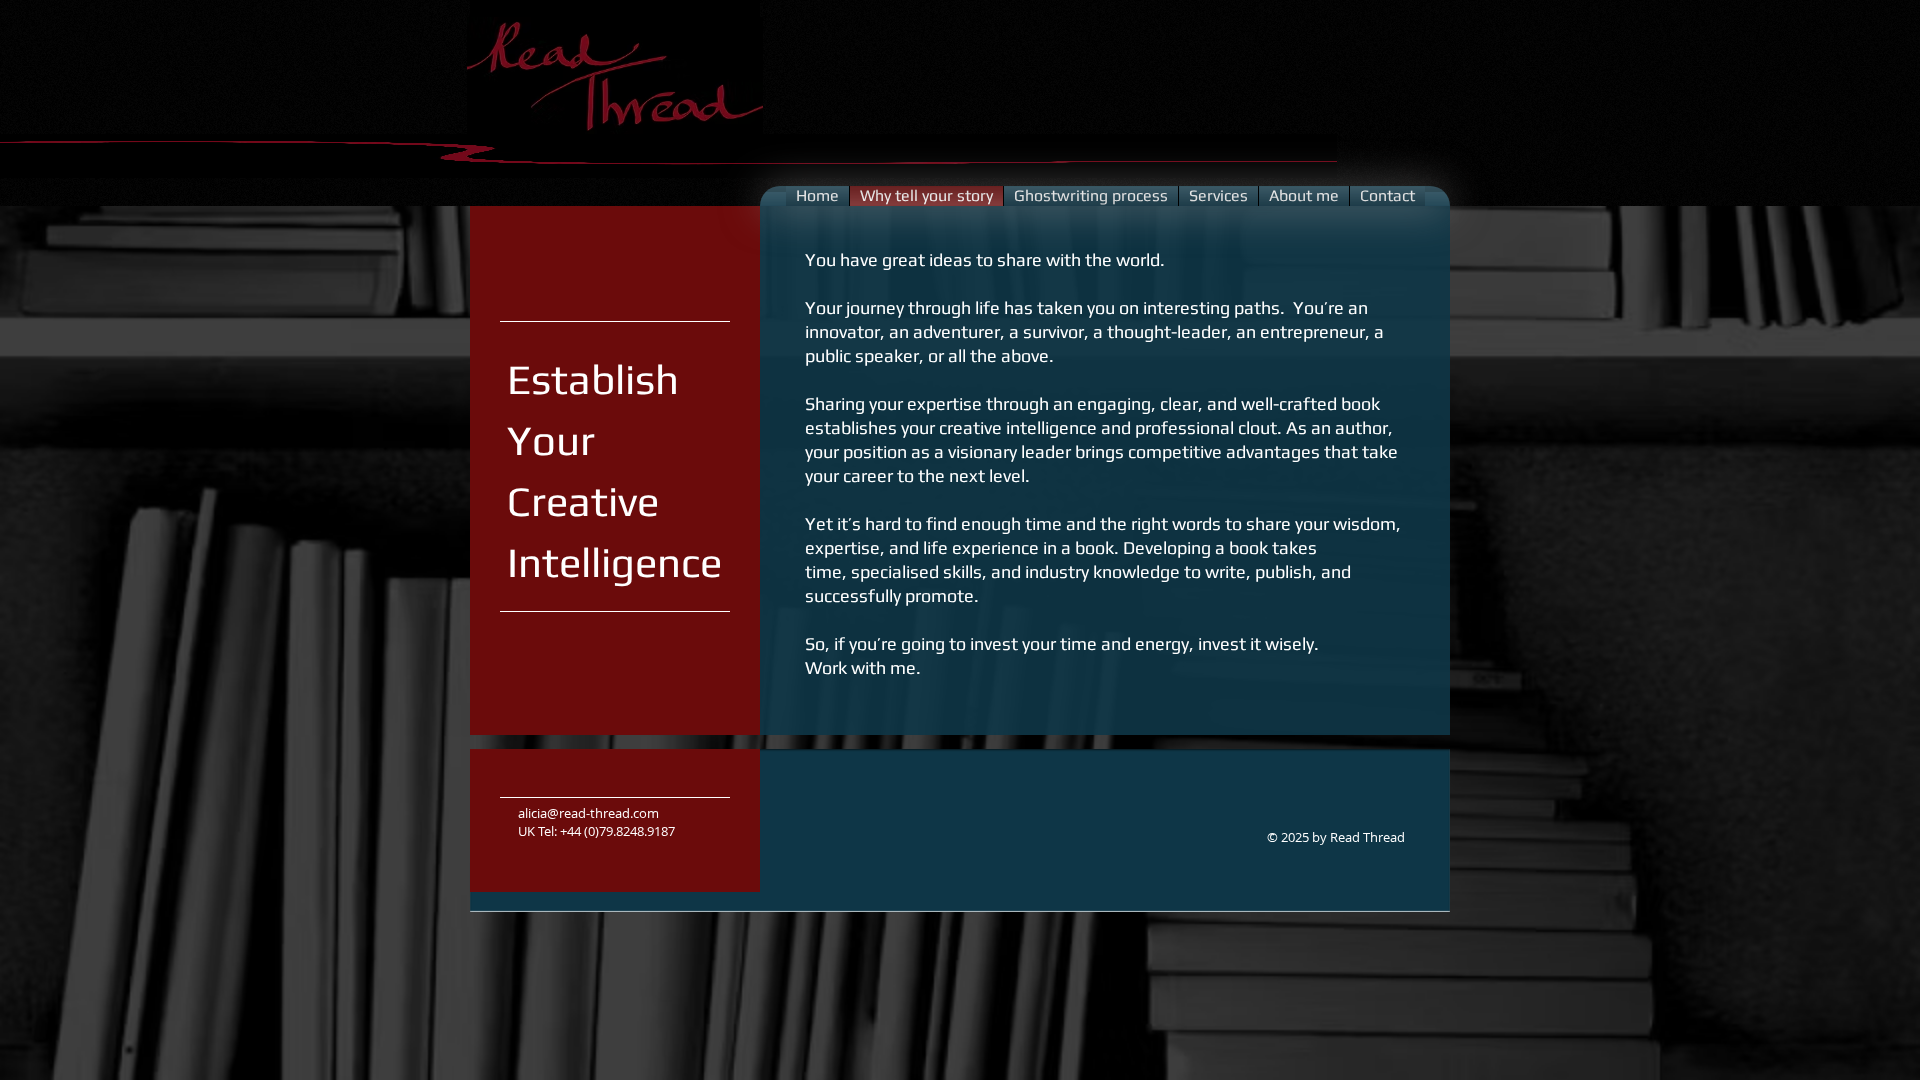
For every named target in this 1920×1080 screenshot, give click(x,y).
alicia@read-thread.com (588, 813)
